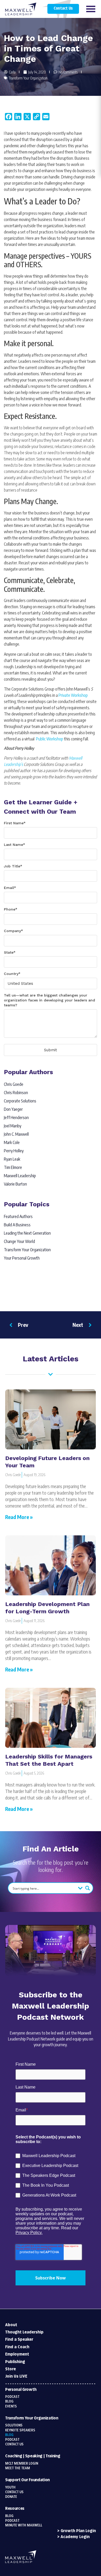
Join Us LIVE (16, 2376)
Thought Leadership (24, 2332)
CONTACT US (14, 2492)
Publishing (15, 2362)
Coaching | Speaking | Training (33, 2456)
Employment (17, 2354)
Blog (9, 2401)
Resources (15, 2509)
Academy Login (75, 2537)
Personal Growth (21, 2390)
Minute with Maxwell (24, 2525)
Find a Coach (17, 2347)
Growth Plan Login (78, 2531)
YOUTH (10, 2487)
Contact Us (63, 9)
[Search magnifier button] (88, 1888)
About (11, 2325)
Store (10, 2369)
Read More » (19, 1517)
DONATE (11, 2497)
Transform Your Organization (28, 78)
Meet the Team (18, 2468)
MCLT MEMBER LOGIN (22, 2464)
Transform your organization (32, 2418)
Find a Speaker (19, 2340)
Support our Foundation (27, 2480)
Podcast (12, 2397)
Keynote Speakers (20, 2430)
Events (11, 2406)
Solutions (14, 2425)
